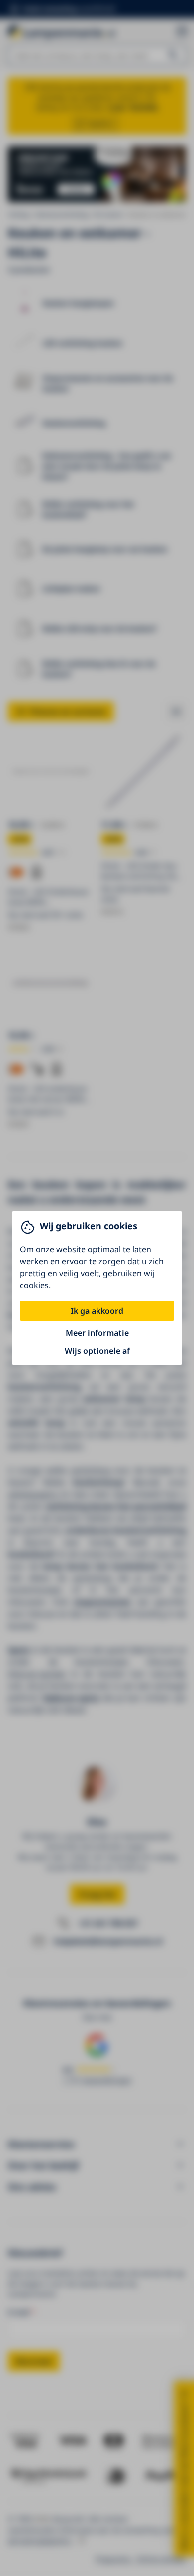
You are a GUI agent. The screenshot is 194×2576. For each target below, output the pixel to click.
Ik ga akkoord (97, 1311)
